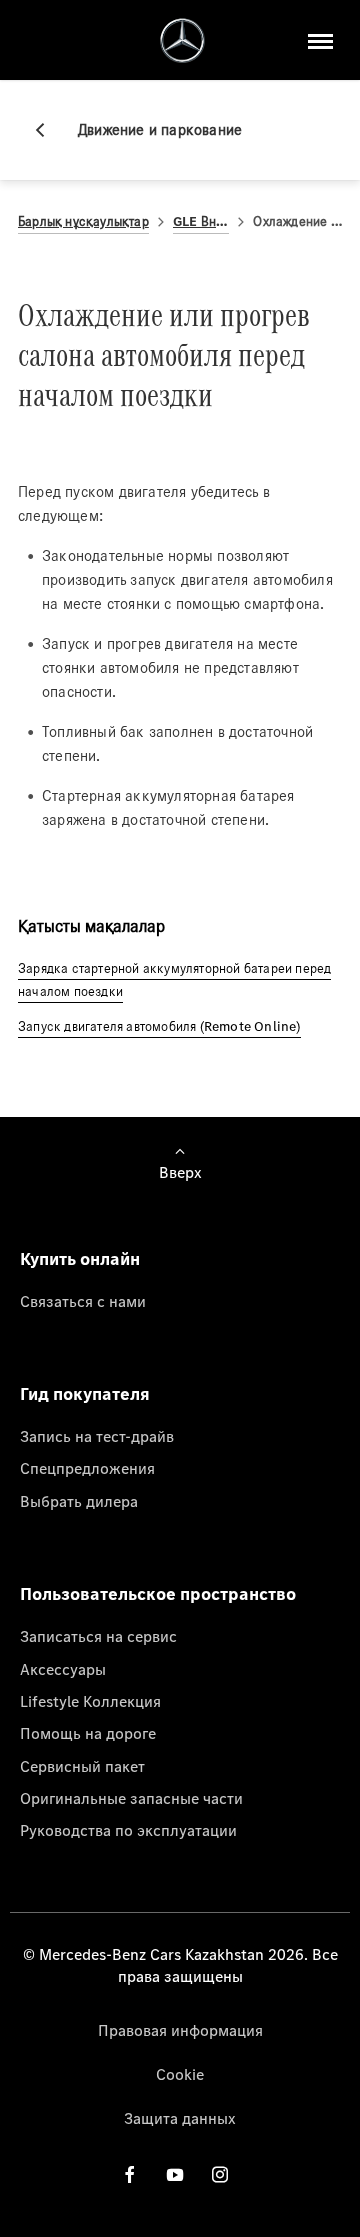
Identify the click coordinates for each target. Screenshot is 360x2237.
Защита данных (180, 2118)
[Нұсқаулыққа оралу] (48, 130)
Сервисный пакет (82, 1766)
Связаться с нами (83, 1301)
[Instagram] (220, 2174)
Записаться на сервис (98, 1636)
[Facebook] (130, 2174)
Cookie (180, 2074)
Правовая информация (180, 2030)
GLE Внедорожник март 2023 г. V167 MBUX (201, 221)
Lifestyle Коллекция (90, 1701)
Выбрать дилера (79, 1501)
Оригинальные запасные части (131, 1798)
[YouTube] (175, 2174)
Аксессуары (63, 1669)
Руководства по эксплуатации (128, 1830)
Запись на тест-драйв (97, 1436)
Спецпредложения (87, 1468)
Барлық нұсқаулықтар (83, 221)
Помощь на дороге (88, 1733)
